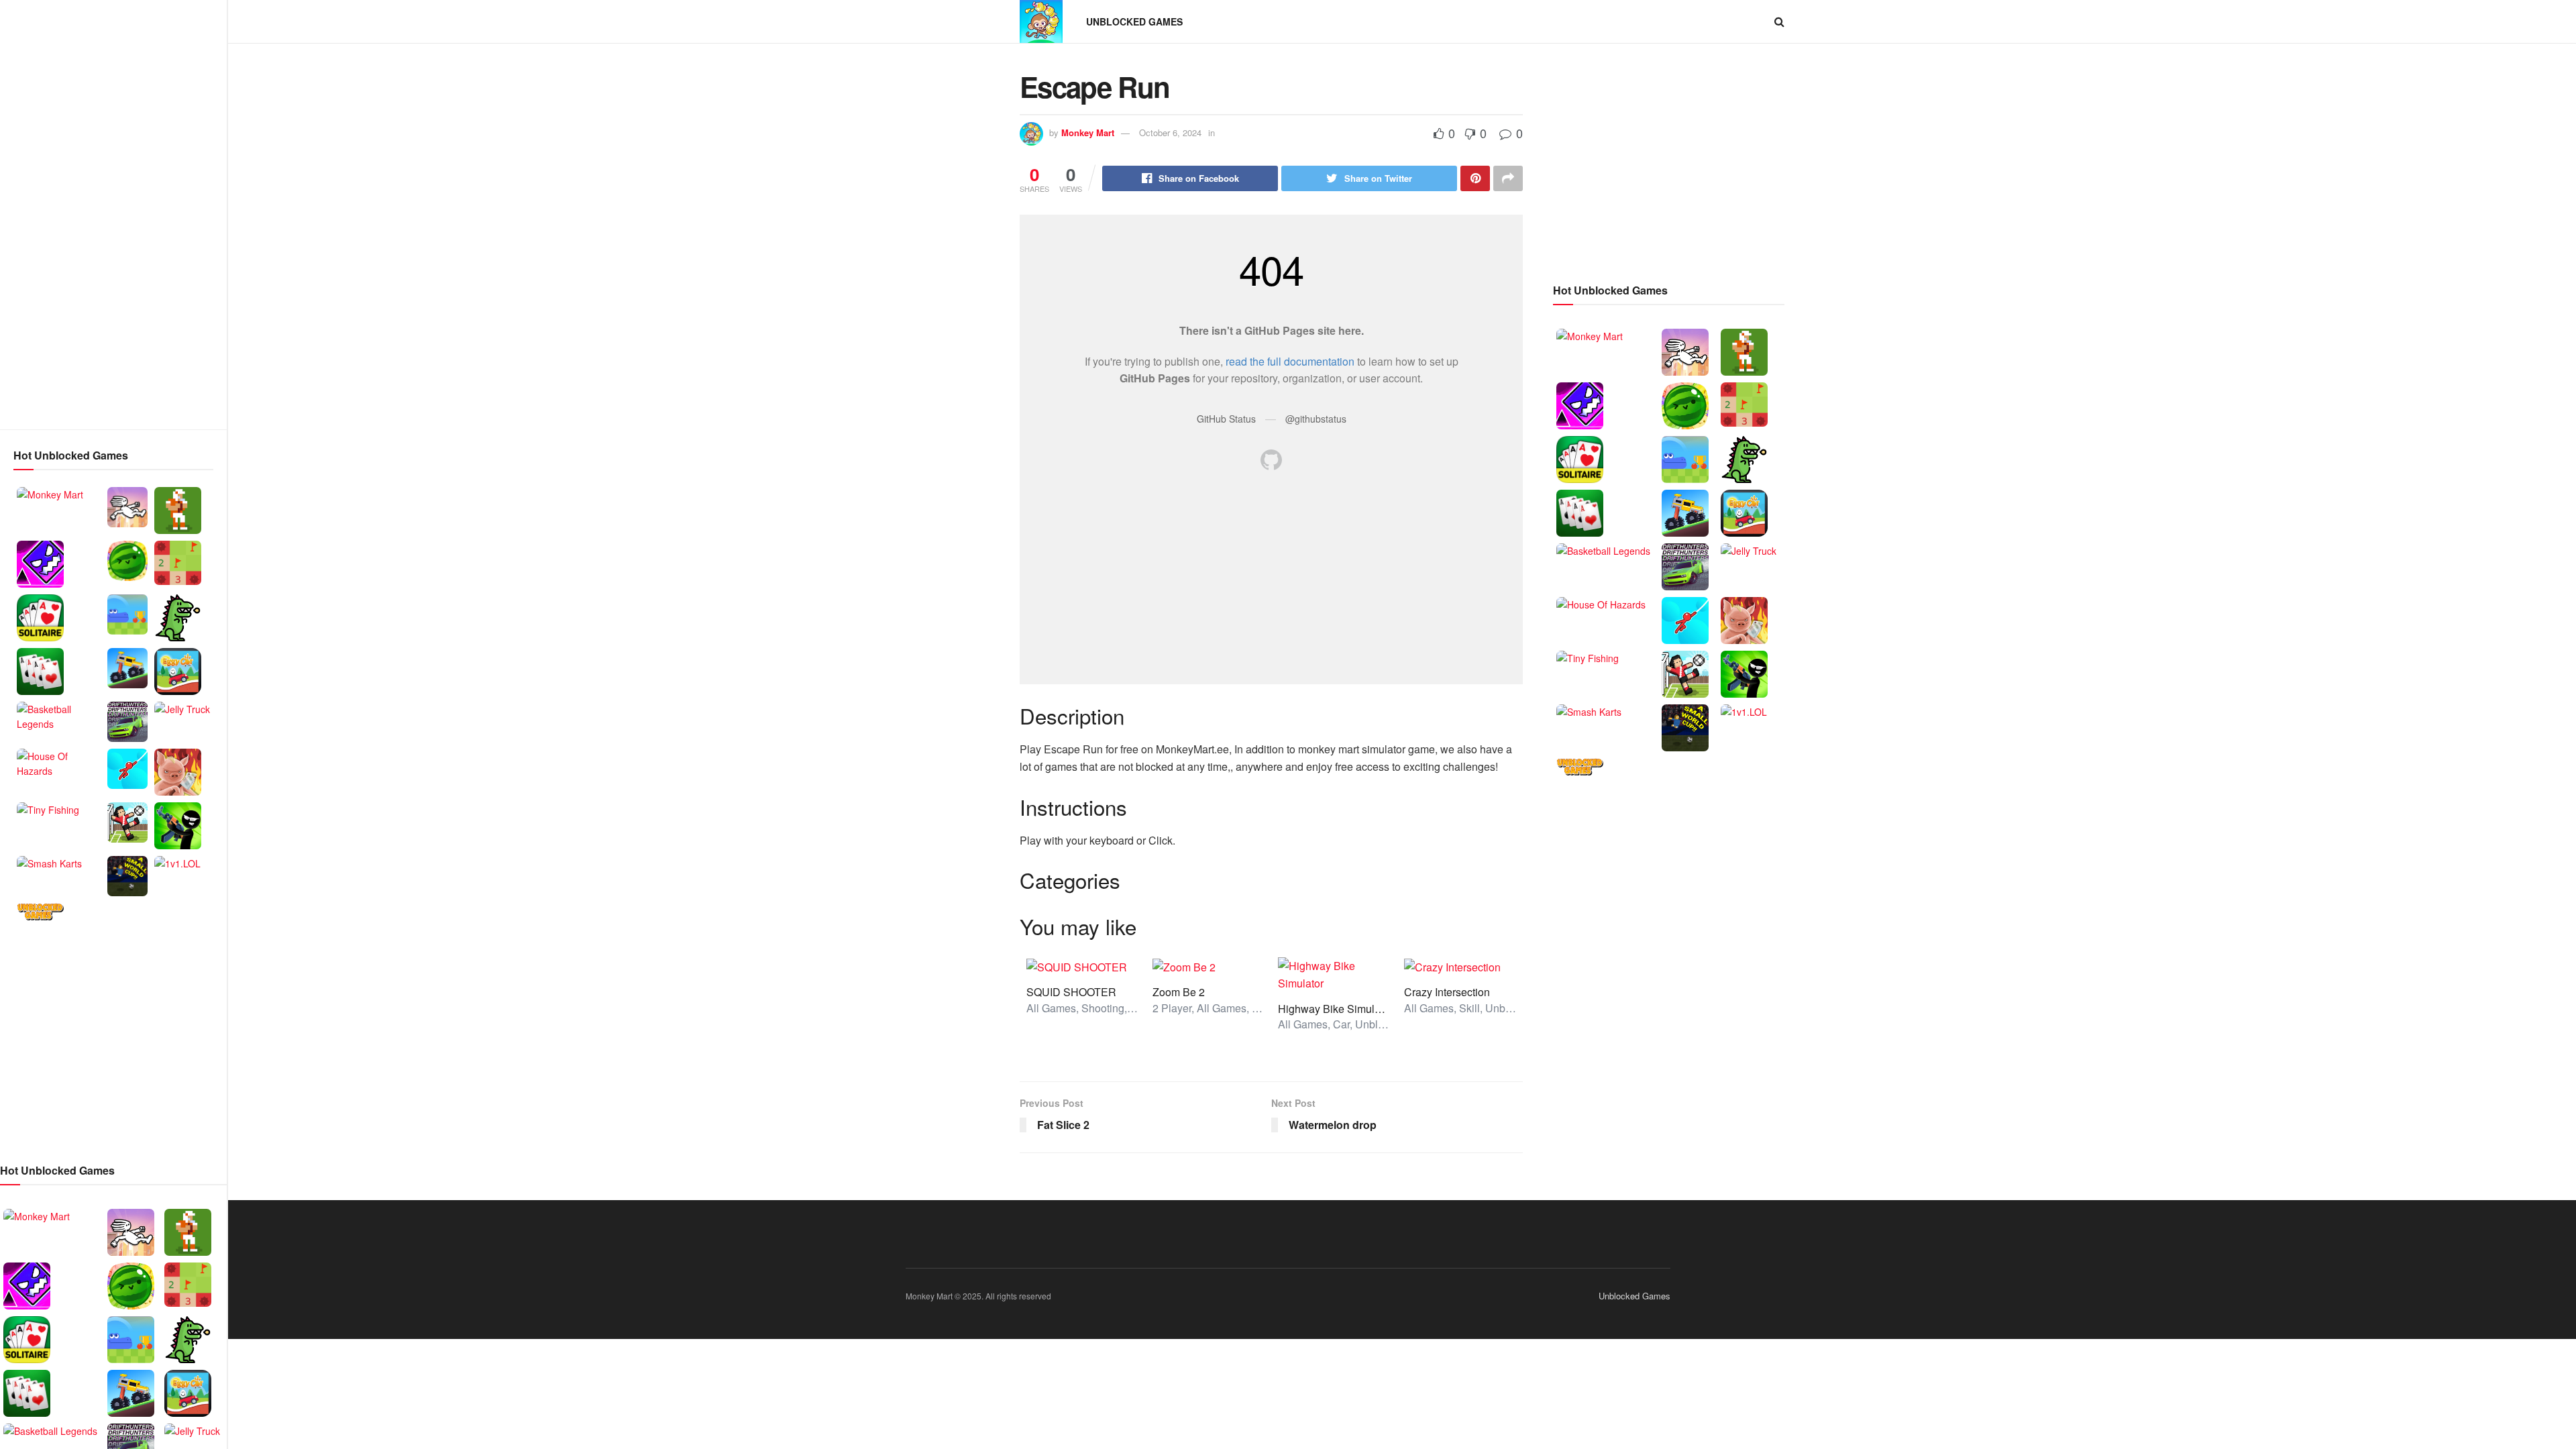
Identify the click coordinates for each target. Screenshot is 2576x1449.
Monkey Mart (1088, 132)
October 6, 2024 (1170, 132)
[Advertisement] (113, 215)
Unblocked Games (1134, 21)
